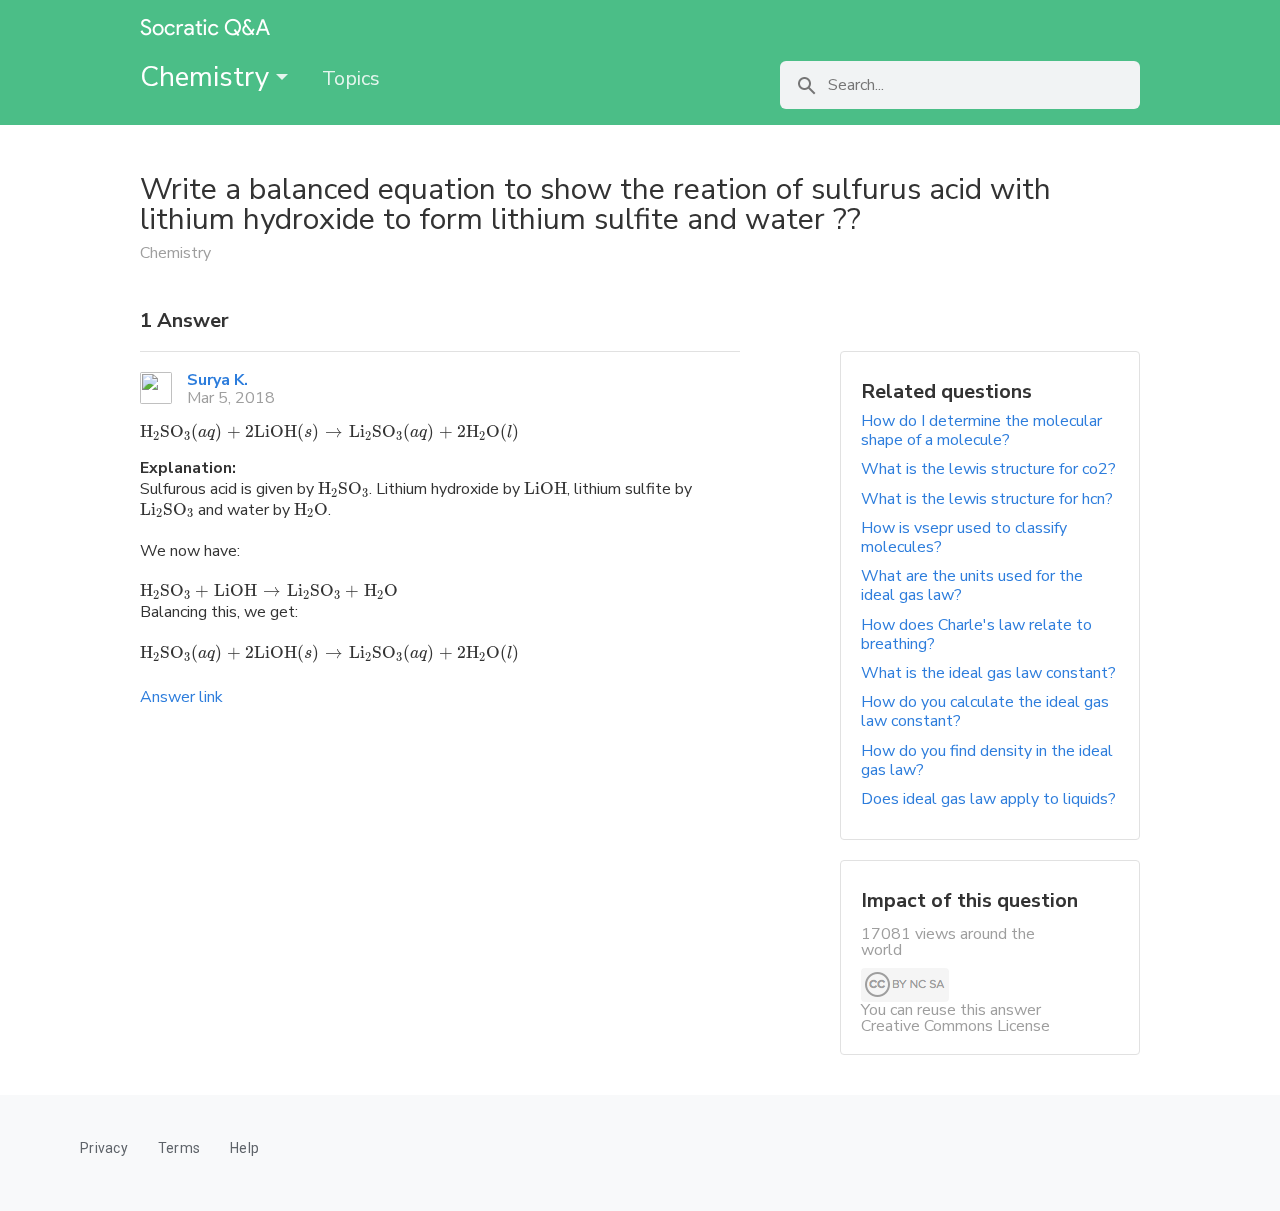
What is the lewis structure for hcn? (987, 499)
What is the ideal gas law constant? (988, 673)
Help (244, 1148)
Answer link (181, 697)
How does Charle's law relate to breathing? (976, 634)
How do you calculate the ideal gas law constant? (985, 711)
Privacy (104, 1148)
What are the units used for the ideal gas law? (972, 585)
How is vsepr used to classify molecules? (964, 537)
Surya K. (217, 380)
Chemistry (208, 77)
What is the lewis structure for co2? (988, 469)
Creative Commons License (955, 1026)
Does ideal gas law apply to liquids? (988, 799)
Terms (179, 1148)
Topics (351, 78)
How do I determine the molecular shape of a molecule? (981, 430)
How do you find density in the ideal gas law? (987, 760)
